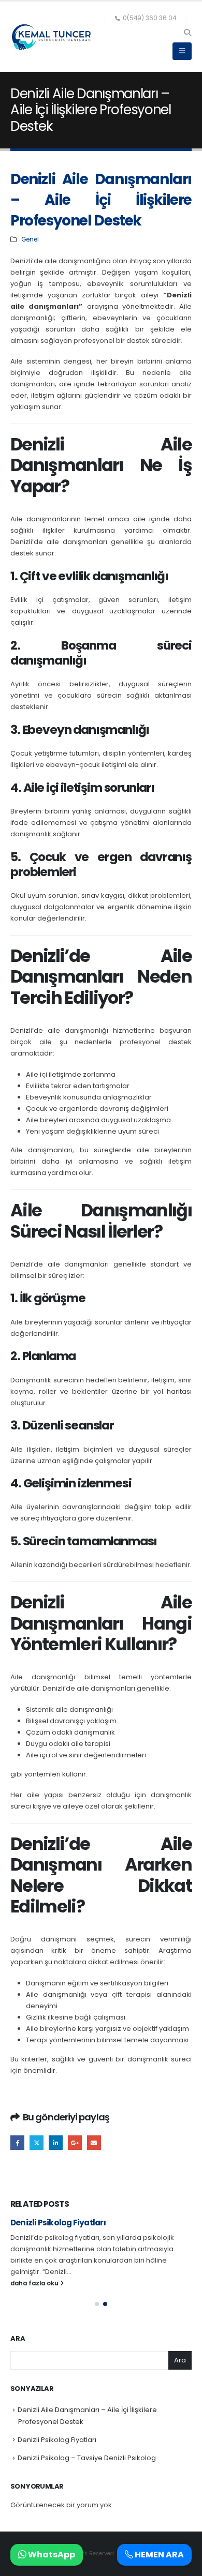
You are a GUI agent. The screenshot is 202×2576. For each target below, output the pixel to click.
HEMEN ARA (158, 2555)
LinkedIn (56, 2142)
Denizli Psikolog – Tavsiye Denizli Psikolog (87, 2458)
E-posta (94, 2142)
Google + (75, 2142)
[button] (187, 33)
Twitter (37, 2142)
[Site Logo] (52, 37)
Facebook (17, 2142)
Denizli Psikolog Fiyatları (58, 2223)
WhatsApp (51, 2555)
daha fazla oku (35, 2283)
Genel (30, 239)
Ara (18, 2339)
